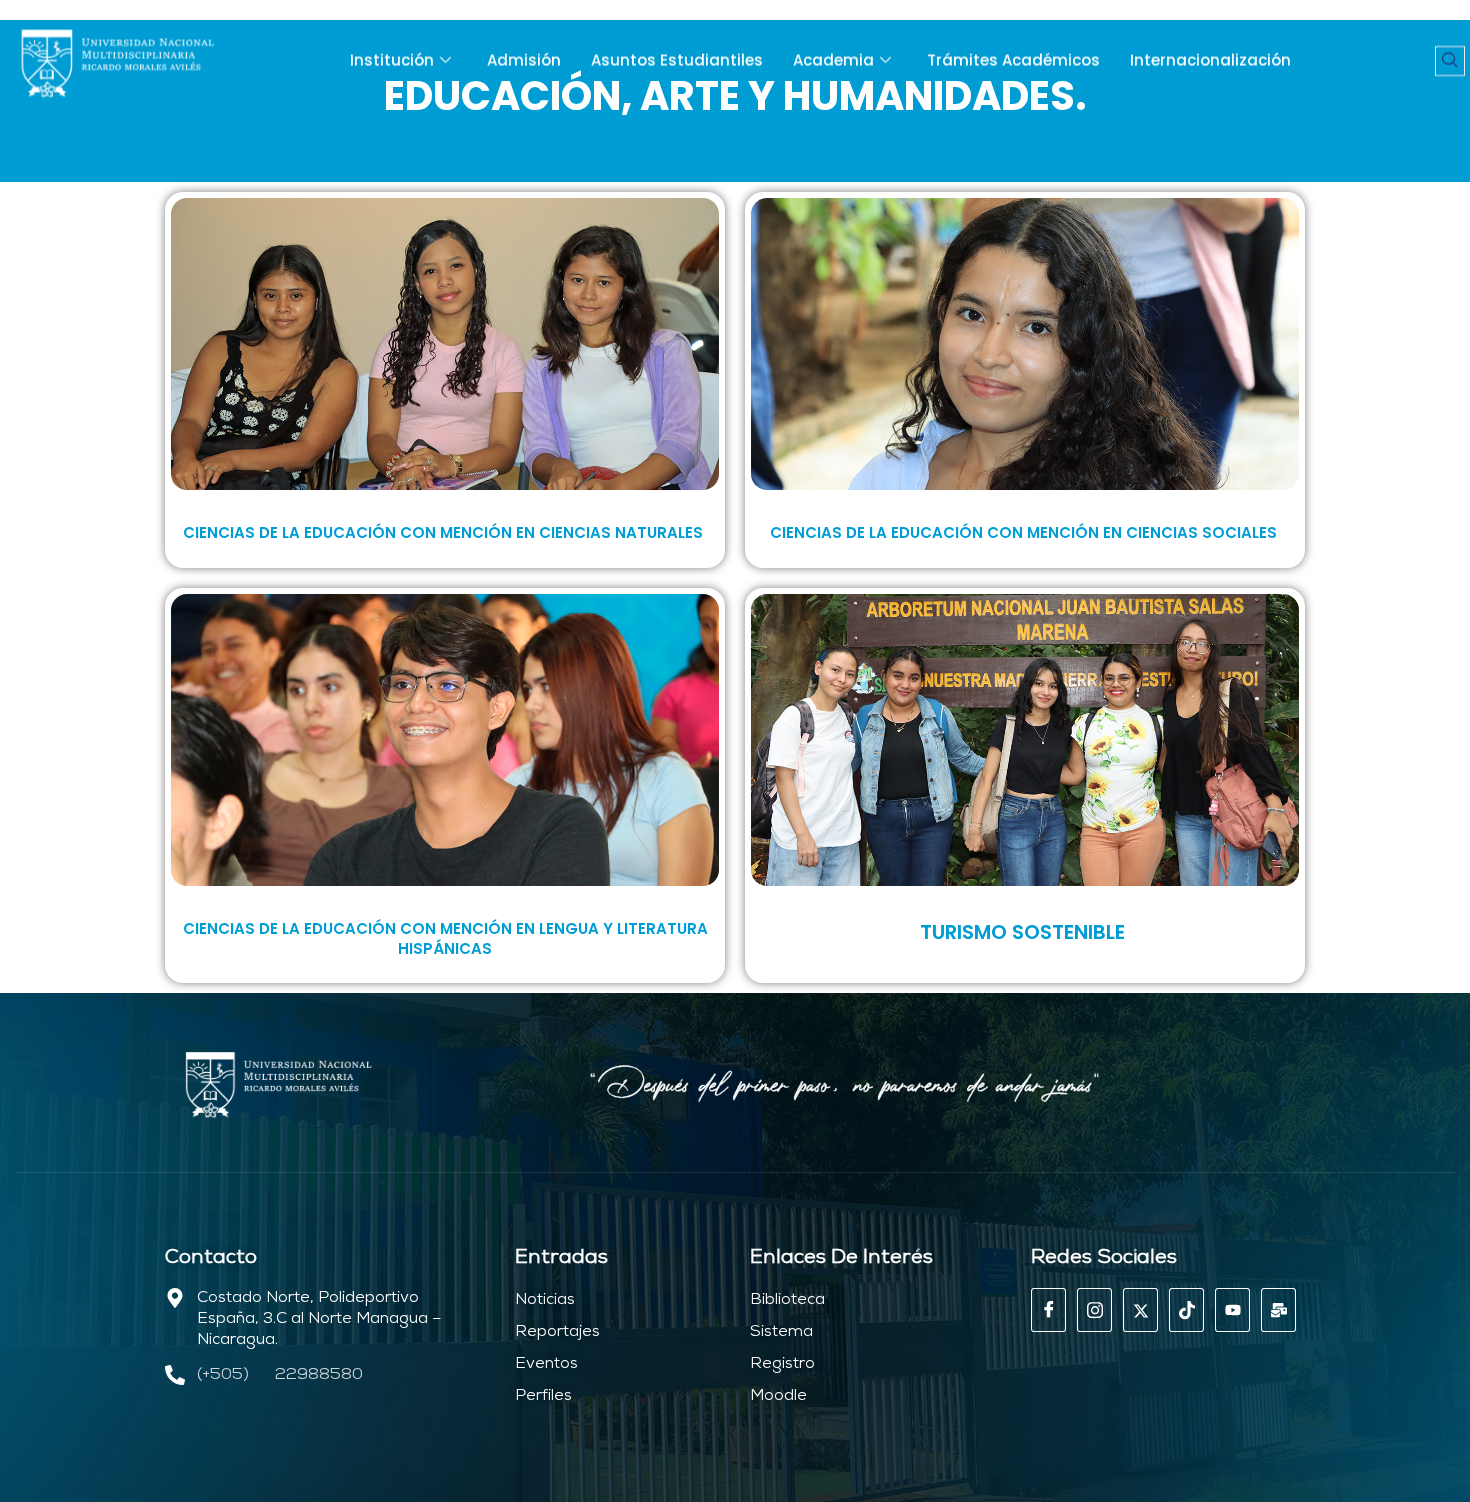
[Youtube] (1232, 1310)
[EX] (1140, 1310)
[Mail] (1278, 1310)
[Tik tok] (1186, 1310)
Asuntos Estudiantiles (677, 60)
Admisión (524, 60)
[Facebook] (1048, 1310)
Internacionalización (1210, 60)
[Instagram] (1094, 1310)
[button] (1450, 61)
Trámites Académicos (1013, 60)
